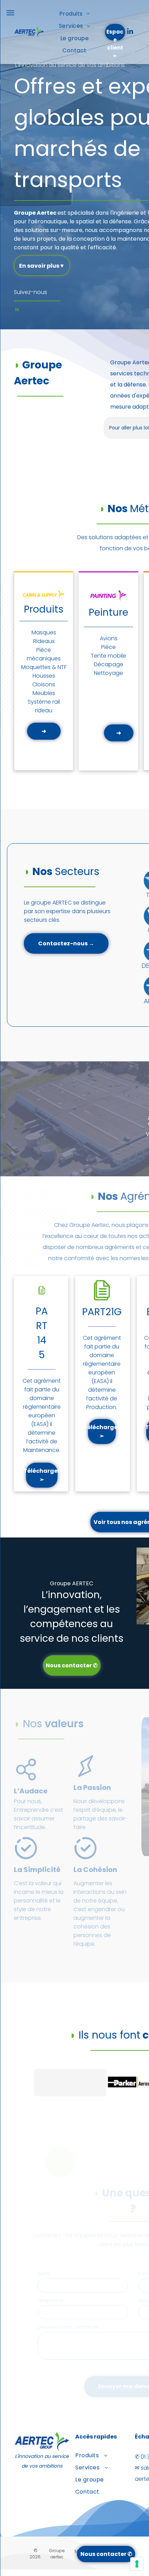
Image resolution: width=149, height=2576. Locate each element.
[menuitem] (74, 14)
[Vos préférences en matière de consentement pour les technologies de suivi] (137, 2564)
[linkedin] (130, 32)
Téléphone (50, 2300)
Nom (43, 2274)
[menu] (10, 13)
